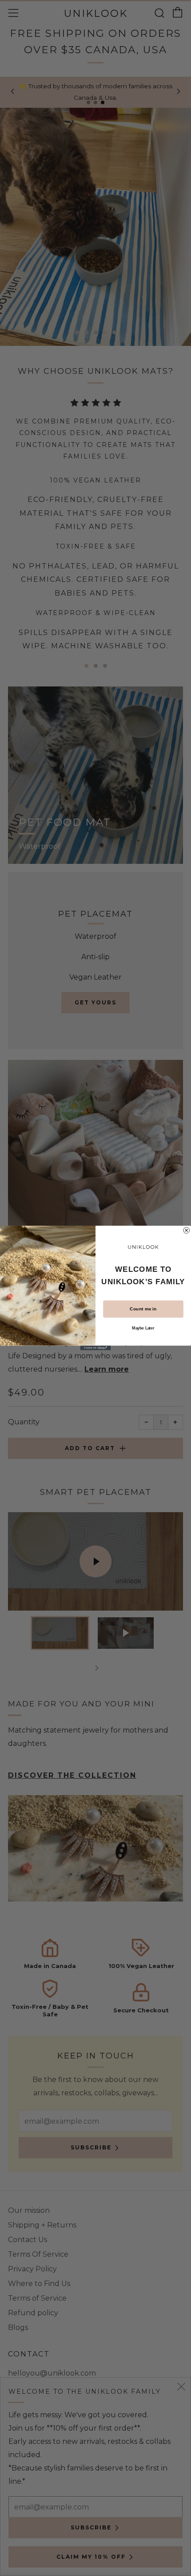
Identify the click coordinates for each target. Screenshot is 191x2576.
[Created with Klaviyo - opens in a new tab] (96, 1348)
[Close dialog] (187, 1231)
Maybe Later (143, 1328)
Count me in (143, 1309)
